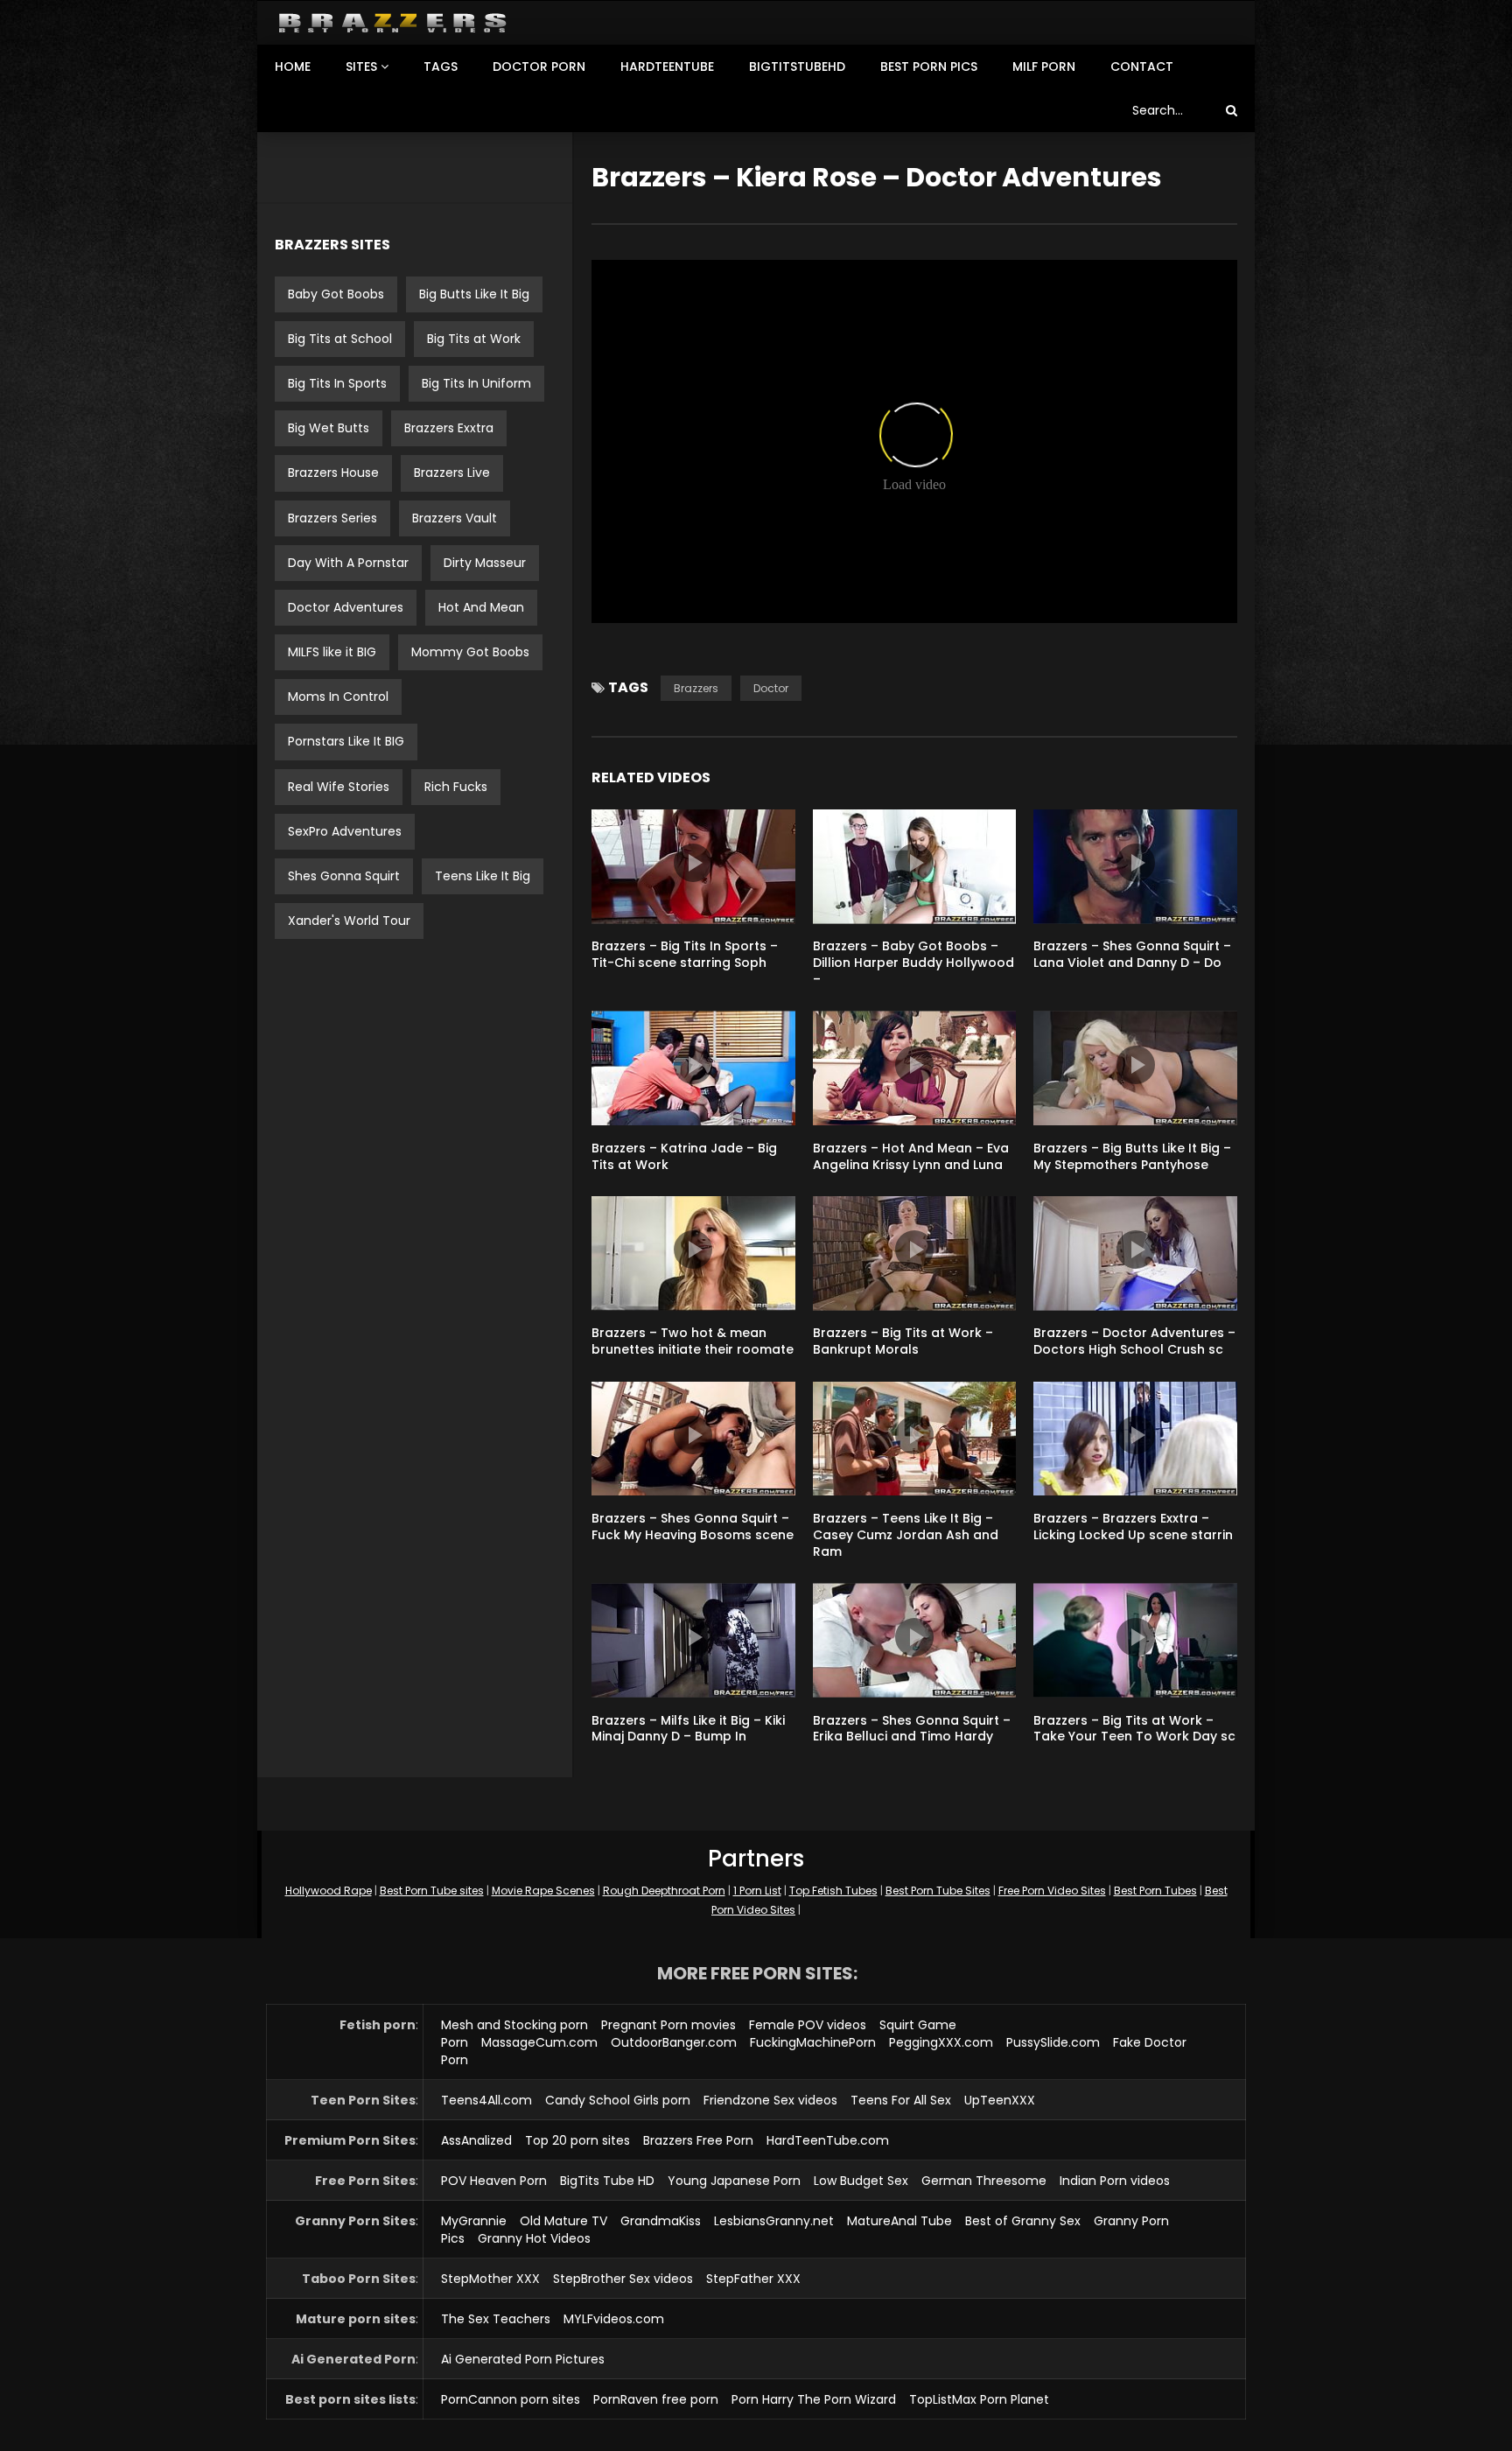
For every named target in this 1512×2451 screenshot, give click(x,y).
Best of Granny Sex (1023, 2221)
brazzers (696, 688)
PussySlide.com (1053, 2042)
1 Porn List (757, 1891)
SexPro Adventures (345, 831)
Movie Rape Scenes (543, 1891)
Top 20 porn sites (577, 2140)
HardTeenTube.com (828, 2140)
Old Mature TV (563, 2221)
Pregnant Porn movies (668, 2025)
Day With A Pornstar (348, 563)
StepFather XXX (753, 2279)
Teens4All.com (486, 2100)
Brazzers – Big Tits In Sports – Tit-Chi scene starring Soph (685, 954)
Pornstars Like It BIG (346, 741)
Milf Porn (1044, 67)
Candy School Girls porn (618, 2100)
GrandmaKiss (661, 2221)
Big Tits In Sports (337, 383)
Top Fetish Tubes (833, 1891)
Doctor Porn (539, 67)
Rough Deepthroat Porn (664, 1891)
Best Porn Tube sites (432, 1891)
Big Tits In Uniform (476, 383)
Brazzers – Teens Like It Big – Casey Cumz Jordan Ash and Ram (906, 1535)
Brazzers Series (332, 518)
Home (293, 67)
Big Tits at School (340, 339)
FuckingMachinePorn (813, 2042)
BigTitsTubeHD (797, 67)
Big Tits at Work (474, 339)
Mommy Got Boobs (470, 652)
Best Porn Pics (929, 67)
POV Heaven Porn (494, 2181)
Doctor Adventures (346, 607)
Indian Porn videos (1115, 2181)
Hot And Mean (481, 607)
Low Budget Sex (861, 2181)
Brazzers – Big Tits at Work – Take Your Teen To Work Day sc (1134, 1729)
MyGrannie (474, 2221)
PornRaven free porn (656, 2399)
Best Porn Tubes (1155, 1891)
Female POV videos (808, 2025)
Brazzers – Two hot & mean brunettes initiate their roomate (693, 1341)
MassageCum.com (539, 2042)
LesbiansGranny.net (774, 2221)
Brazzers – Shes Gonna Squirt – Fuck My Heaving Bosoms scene (693, 1527)
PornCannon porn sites (511, 2399)
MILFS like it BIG (332, 652)
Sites (361, 67)
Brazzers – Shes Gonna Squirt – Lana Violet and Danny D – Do (1132, 954)
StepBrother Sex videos (623, 2279)
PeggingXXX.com (941, 2042)
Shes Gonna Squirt (344, 876)
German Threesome (984, 2181)
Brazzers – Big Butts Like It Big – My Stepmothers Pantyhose (1132, 1156)
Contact (1142, 67)
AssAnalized (476, 2140)
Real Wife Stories (339, 787)
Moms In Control (338, 697)
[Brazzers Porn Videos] (392, 23)
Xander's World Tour (349, 921)
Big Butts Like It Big (474, 294)
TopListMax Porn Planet (979, 2399)
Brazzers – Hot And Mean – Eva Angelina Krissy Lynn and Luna (911, 1156)
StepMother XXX (490, 2279)
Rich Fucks (456, 787)
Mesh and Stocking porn (514, 2025)
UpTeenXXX (1000, 2100)
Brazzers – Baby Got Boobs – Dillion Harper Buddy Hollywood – (913, 963)
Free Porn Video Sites (1052, 1891)
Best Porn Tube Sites (938, 1891)
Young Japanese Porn (734, 2181)
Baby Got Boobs (336, 294)
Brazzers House (333, 473)
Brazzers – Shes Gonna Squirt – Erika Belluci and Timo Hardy (912, 1729)
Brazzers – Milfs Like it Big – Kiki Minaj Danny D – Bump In (688, 1729)
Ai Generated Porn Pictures (523, 2359)
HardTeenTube (667, 67)
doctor (771, 688)
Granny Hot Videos (534, 2238)
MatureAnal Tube (899, 2221)
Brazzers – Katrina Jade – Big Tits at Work (684, 1156)
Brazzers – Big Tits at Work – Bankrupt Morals (903, 1341)
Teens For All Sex (901, 2100)
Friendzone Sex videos (770, 2100)
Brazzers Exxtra (449, 428)
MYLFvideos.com (614, 2319)
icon (693, 863)
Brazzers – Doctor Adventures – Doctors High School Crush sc (1134, 1341)
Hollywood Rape (329, 1891)
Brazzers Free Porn (698, 2140)
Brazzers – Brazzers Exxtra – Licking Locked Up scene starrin (1133, 1527)
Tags (441, 67)
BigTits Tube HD (607, 2181)
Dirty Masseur (485, 563)
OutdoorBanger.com (674, 2042)
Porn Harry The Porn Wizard (814, 2399)
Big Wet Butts (329, 428)
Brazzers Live (452, 473)
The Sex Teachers (496, 2319)
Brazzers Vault (455, 518)
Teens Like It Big (483, 876)
